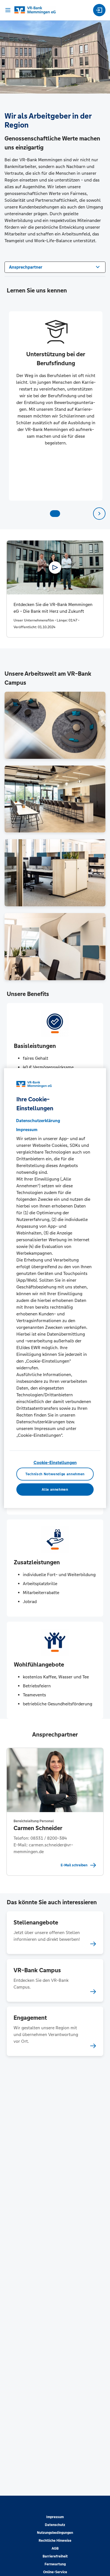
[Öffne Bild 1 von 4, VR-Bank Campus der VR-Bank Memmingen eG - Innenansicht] (55, 725)
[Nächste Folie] (99, 514)
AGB (55, 2548)
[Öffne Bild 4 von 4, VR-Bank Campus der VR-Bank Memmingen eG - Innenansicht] (55, 947)
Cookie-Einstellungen (55, 1462)
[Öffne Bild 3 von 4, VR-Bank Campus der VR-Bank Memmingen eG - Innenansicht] (55, 873)
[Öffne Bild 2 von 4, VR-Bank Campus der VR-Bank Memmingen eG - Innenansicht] (55, 799)
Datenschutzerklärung (38, 1121)
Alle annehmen (55, 1490)
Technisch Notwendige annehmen (55, 1474)
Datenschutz (55, 2525)
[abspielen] (55, 568)
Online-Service (55, 2572)
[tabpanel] (55, 406)
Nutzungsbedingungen (55, 2533)
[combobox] (55, 267)
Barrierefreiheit (55, 2556)
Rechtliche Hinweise (55, 2541)
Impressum (55, 2517)
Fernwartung (55, 2564)
